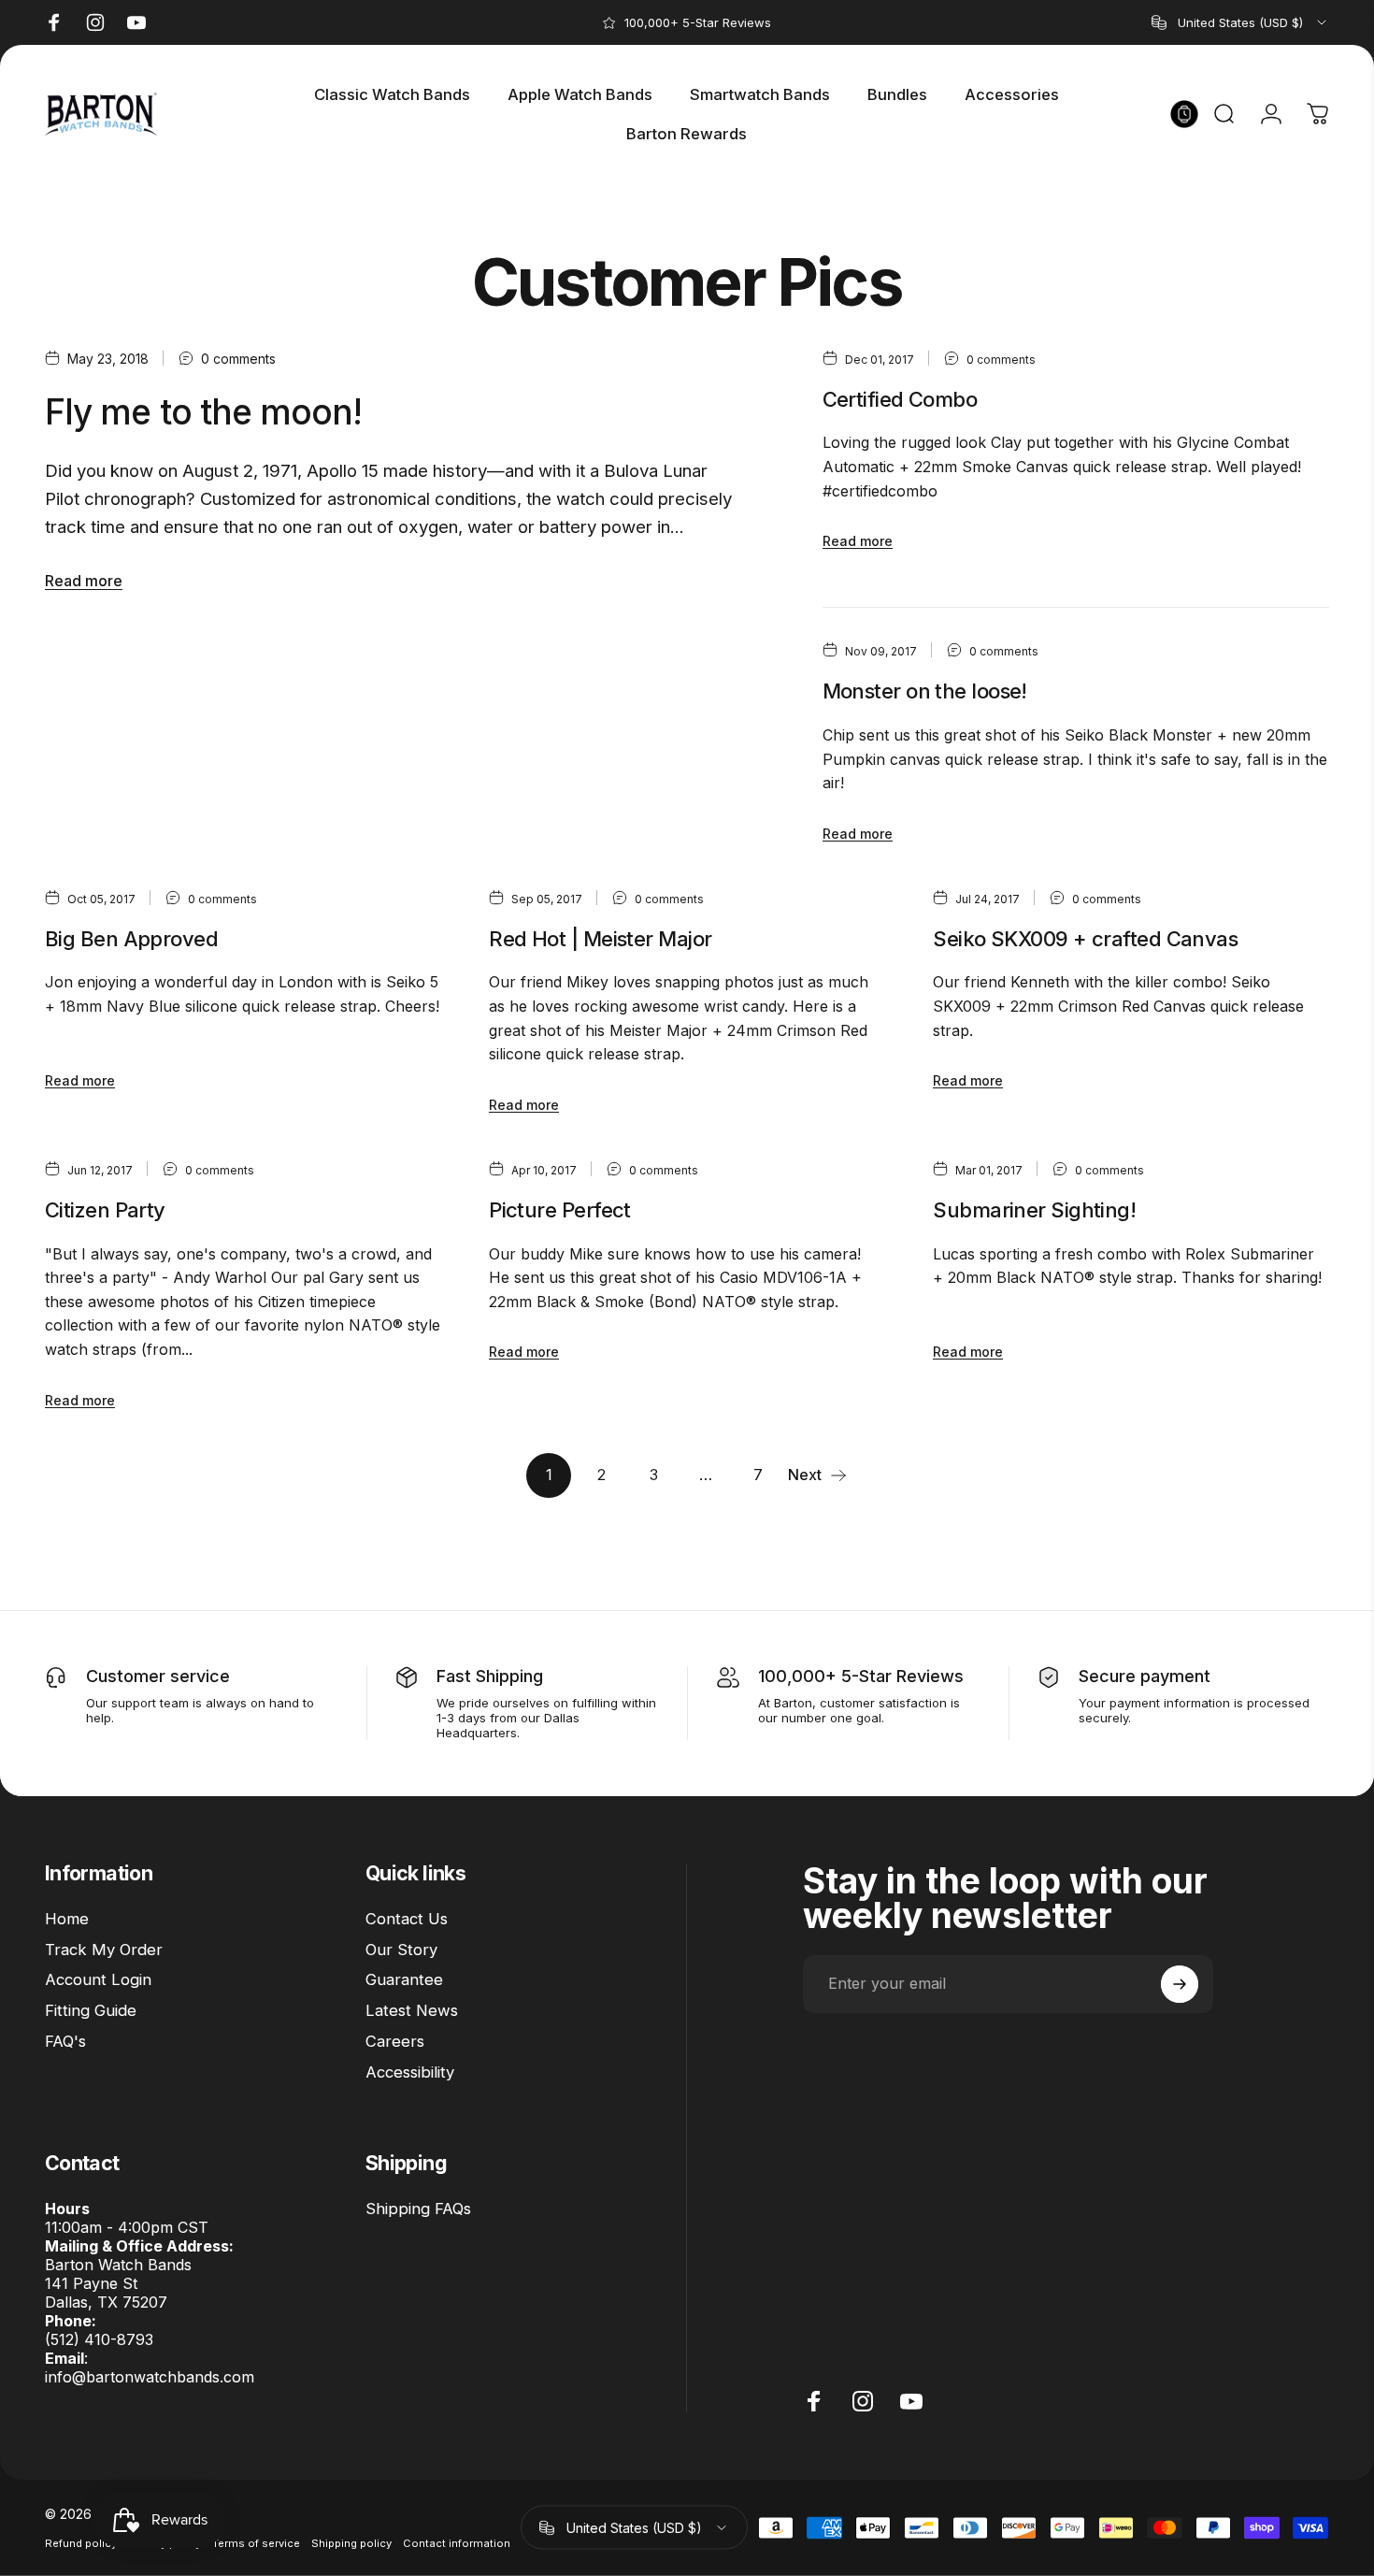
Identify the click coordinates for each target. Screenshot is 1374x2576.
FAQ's (65, 2041)
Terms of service (256, 2543)
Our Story (401, 1950)
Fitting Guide (91, 2010)
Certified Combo (900, 399)
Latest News (412, 2010)
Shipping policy (351, 2543)
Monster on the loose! (925, 691)
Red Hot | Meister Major (600, 939)
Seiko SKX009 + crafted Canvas (1085, 939)
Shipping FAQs (418, 2209)
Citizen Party (105, 1210)
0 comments (238, 359)
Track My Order (104, 1950)
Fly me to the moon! (203, 412)
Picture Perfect (560, 1210)
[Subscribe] (1180, 1984)
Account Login (98, 1979)
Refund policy (81, 2543)
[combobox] (1240, 22)
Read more (84, 581)
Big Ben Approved (131, 939)
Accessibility (410, 2072)
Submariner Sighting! (1034, 1210)
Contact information (457, 2543)
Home (67, 1919)
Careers (395, 2041)
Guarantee (404, 1979)
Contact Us (407, 1919)
